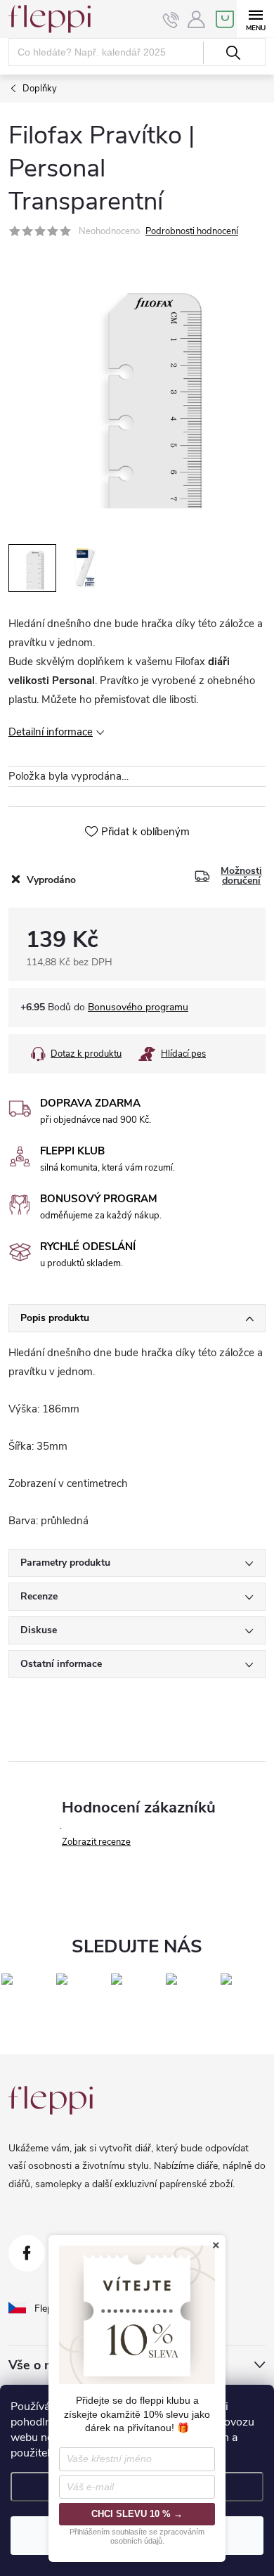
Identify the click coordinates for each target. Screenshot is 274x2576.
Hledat (233, 53)
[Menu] (255, 19)
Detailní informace (51, 732)
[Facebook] (27, 2253)
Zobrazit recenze (96, 1842)
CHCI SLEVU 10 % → (137, 2514)
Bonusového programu (138, 1007)
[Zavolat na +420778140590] (171, 20)
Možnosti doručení (241, 876)
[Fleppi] (51, 2100)
